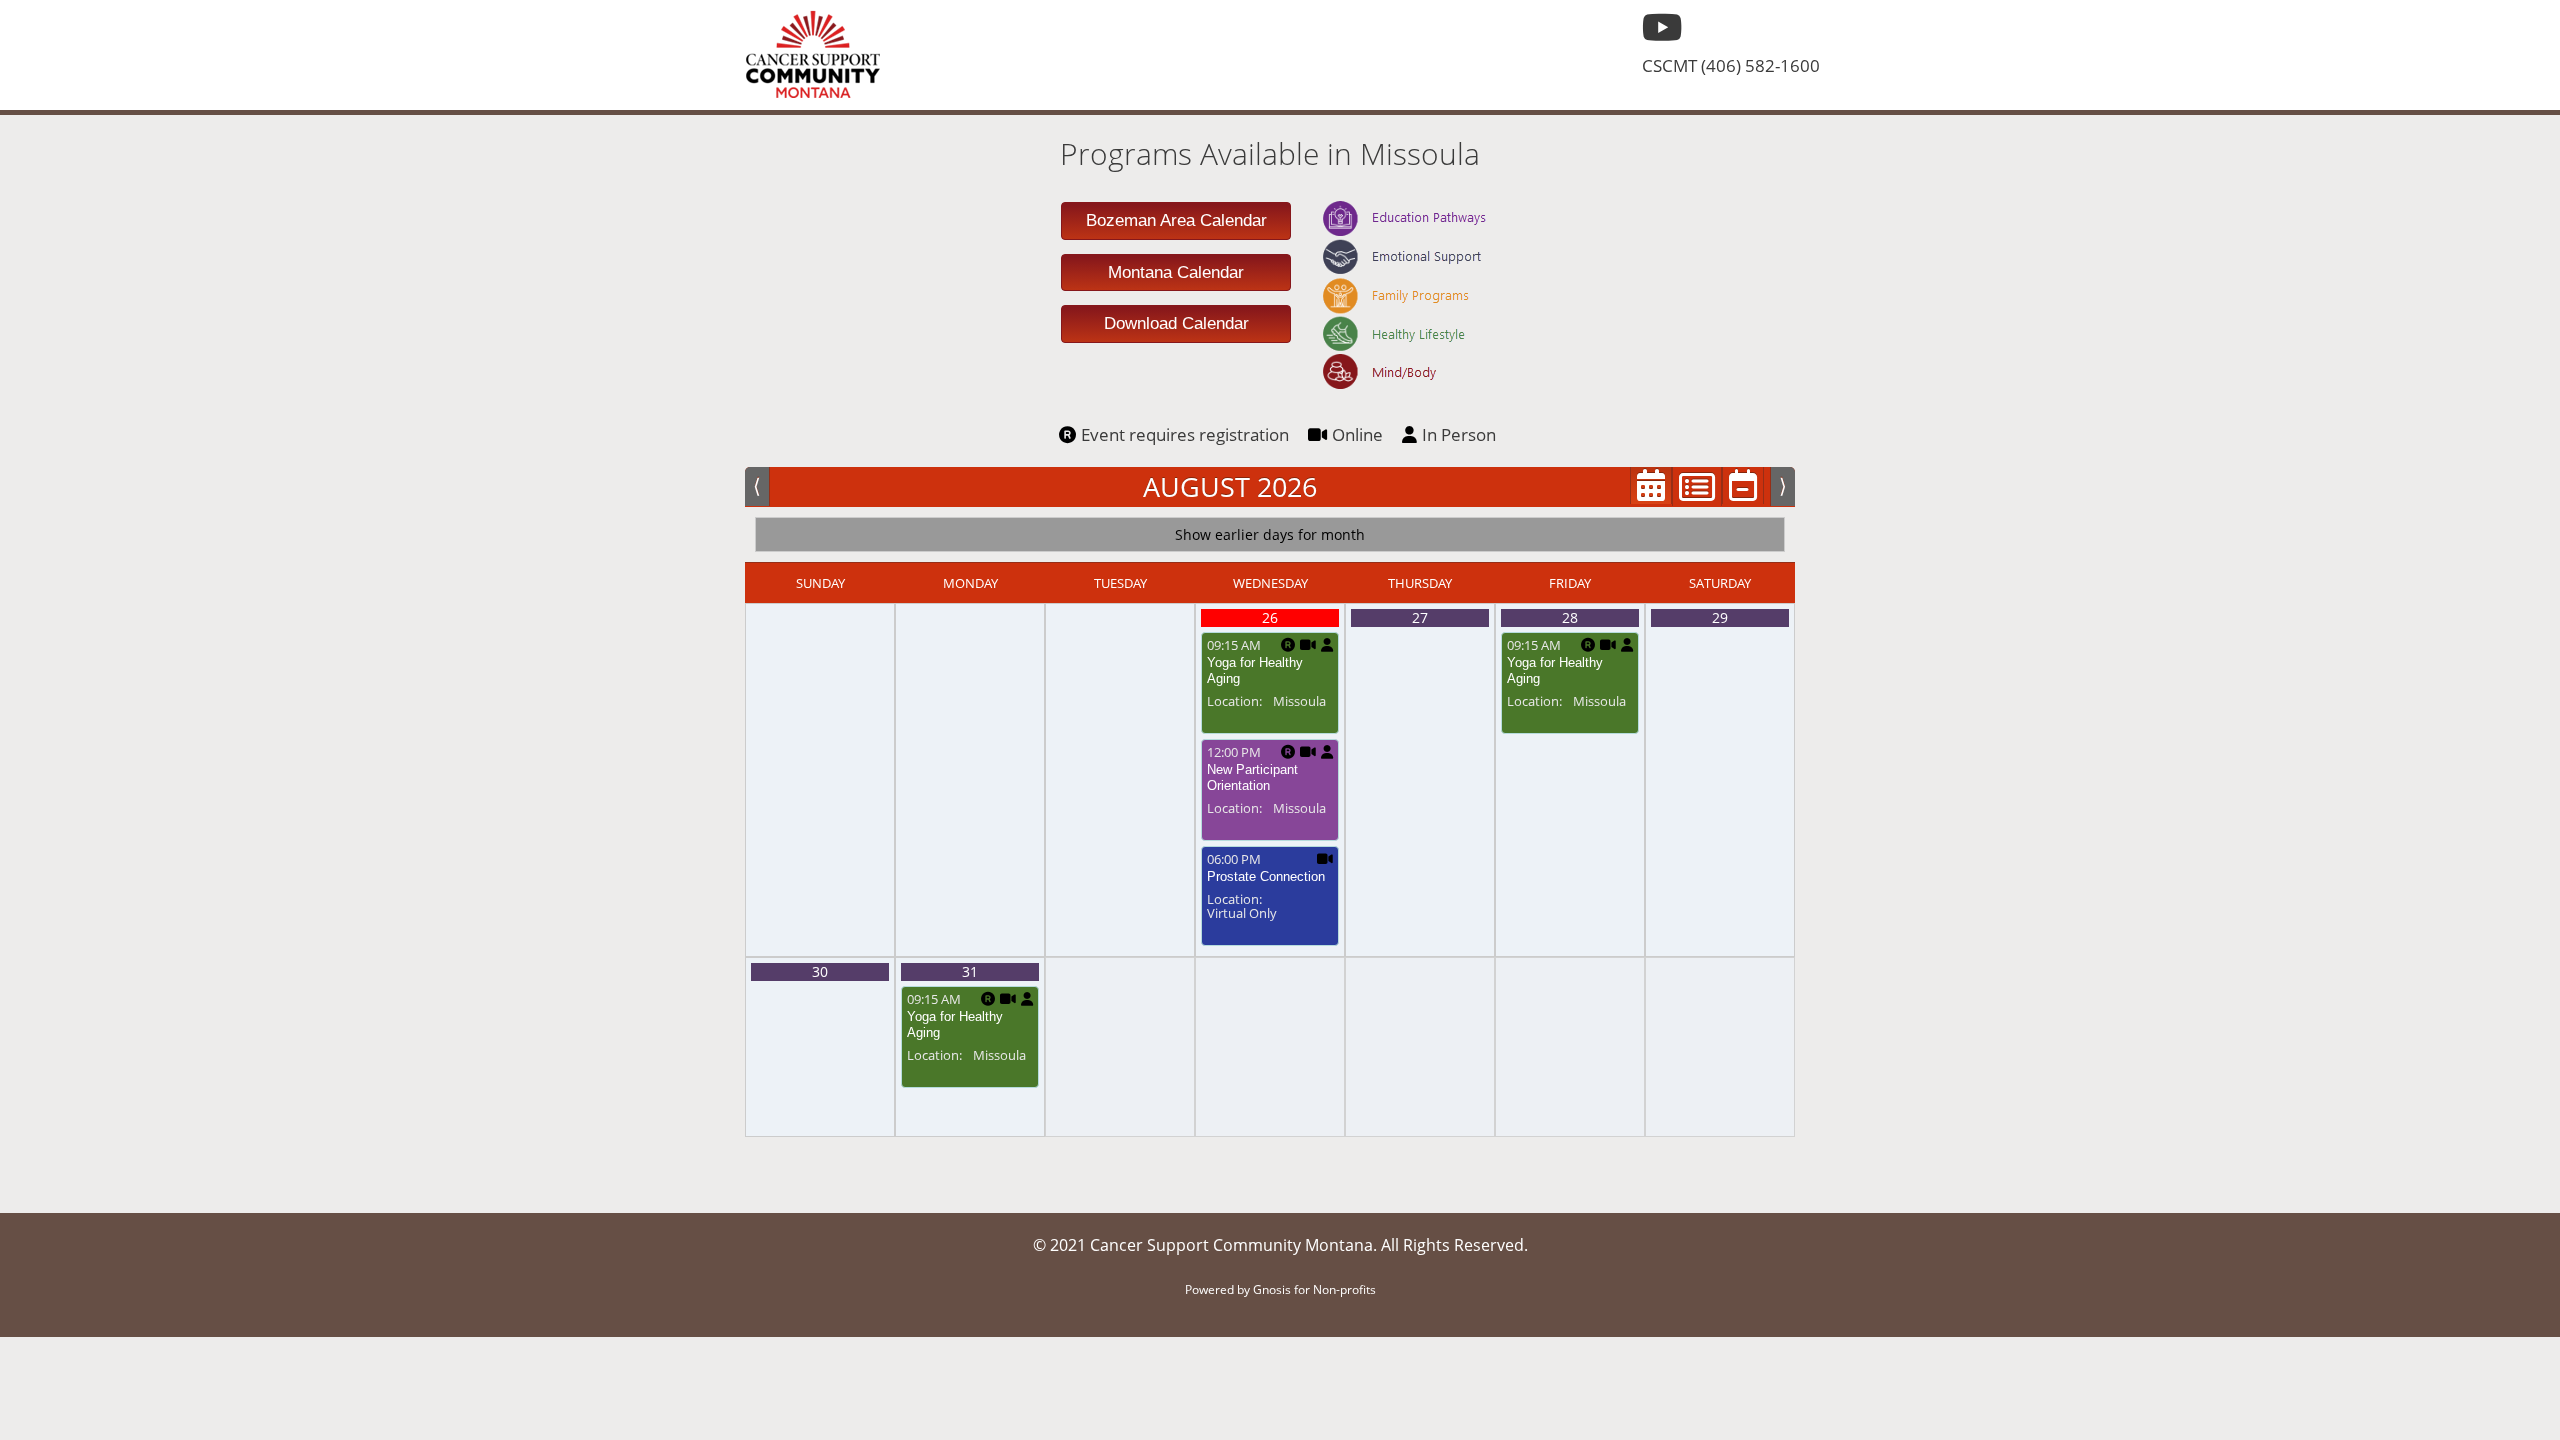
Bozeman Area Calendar (1176, 220)
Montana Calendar (1176, 272)
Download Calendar (1176, 323)
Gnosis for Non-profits (1314, 1289)
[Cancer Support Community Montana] (812, 55)
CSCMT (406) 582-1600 (1731, 65)
